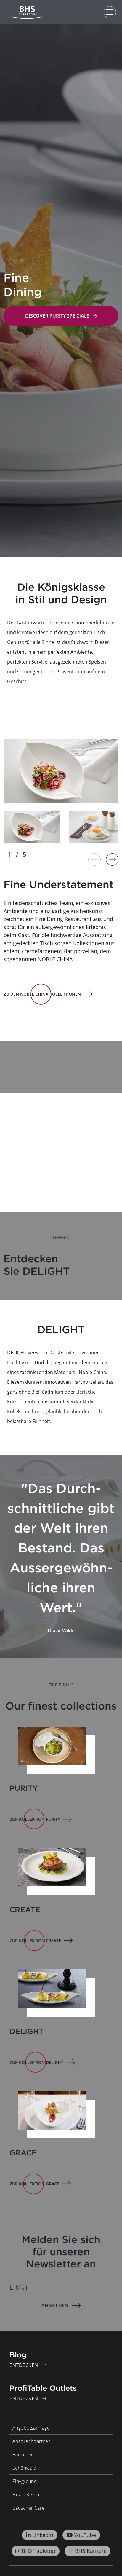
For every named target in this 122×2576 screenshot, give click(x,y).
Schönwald (25, 2468)
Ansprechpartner (31, 2441)
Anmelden (55, 2305)
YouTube (85, 2535)
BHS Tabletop (38, 2551)
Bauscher (23, 2455)
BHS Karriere (91, 2551)
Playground (25, 2481)
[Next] (112, 860)
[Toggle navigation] (110, 12)
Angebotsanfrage (31, 2428)
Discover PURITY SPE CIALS (57, 316)
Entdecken (24, 2365)
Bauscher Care (28, 2508)
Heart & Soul (27, 2495)
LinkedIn (43, 2535)
